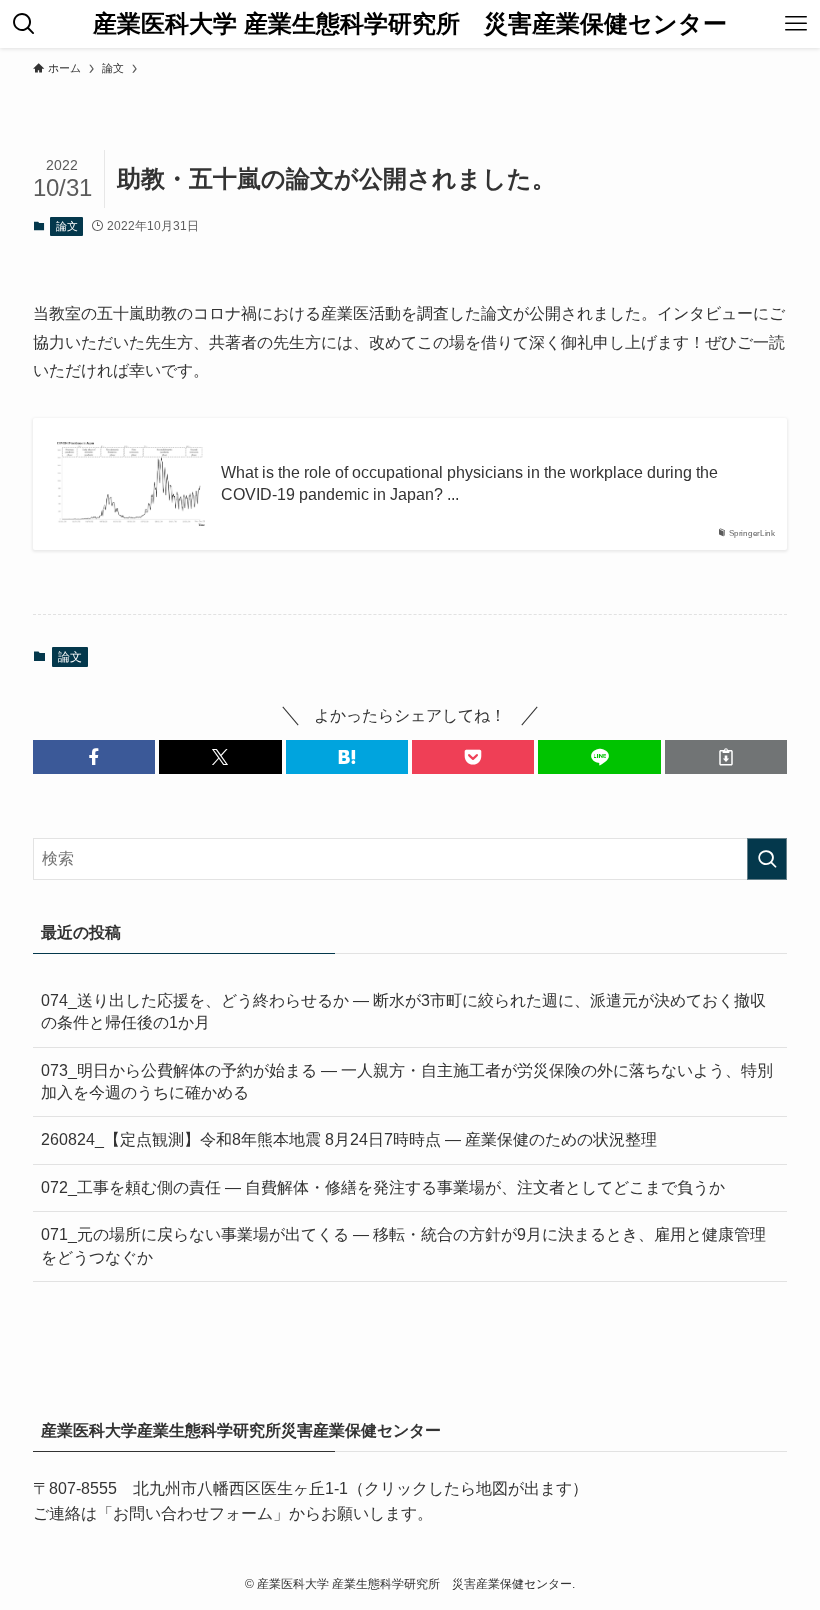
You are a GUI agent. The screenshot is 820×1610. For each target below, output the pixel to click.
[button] (94, 757)
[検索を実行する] (767, 859)
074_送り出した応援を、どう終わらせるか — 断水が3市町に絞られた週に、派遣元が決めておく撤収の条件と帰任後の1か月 (403, 1011)
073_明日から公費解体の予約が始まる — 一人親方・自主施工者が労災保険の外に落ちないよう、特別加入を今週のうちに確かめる (407, 1081)
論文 (67, 226)
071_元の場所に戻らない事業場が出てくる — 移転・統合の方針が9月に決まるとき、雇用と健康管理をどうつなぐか (403, 1245)
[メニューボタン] (796, 24)
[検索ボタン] (24, 24)
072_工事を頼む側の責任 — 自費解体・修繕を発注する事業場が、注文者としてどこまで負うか (383, 1187)
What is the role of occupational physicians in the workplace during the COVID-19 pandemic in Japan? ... (469, 483)
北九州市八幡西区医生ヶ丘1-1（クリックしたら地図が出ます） (360, 1488)
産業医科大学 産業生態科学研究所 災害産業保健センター (410, 24)
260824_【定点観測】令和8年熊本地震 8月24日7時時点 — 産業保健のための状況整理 (349, 1139)
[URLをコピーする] (726, 757)
